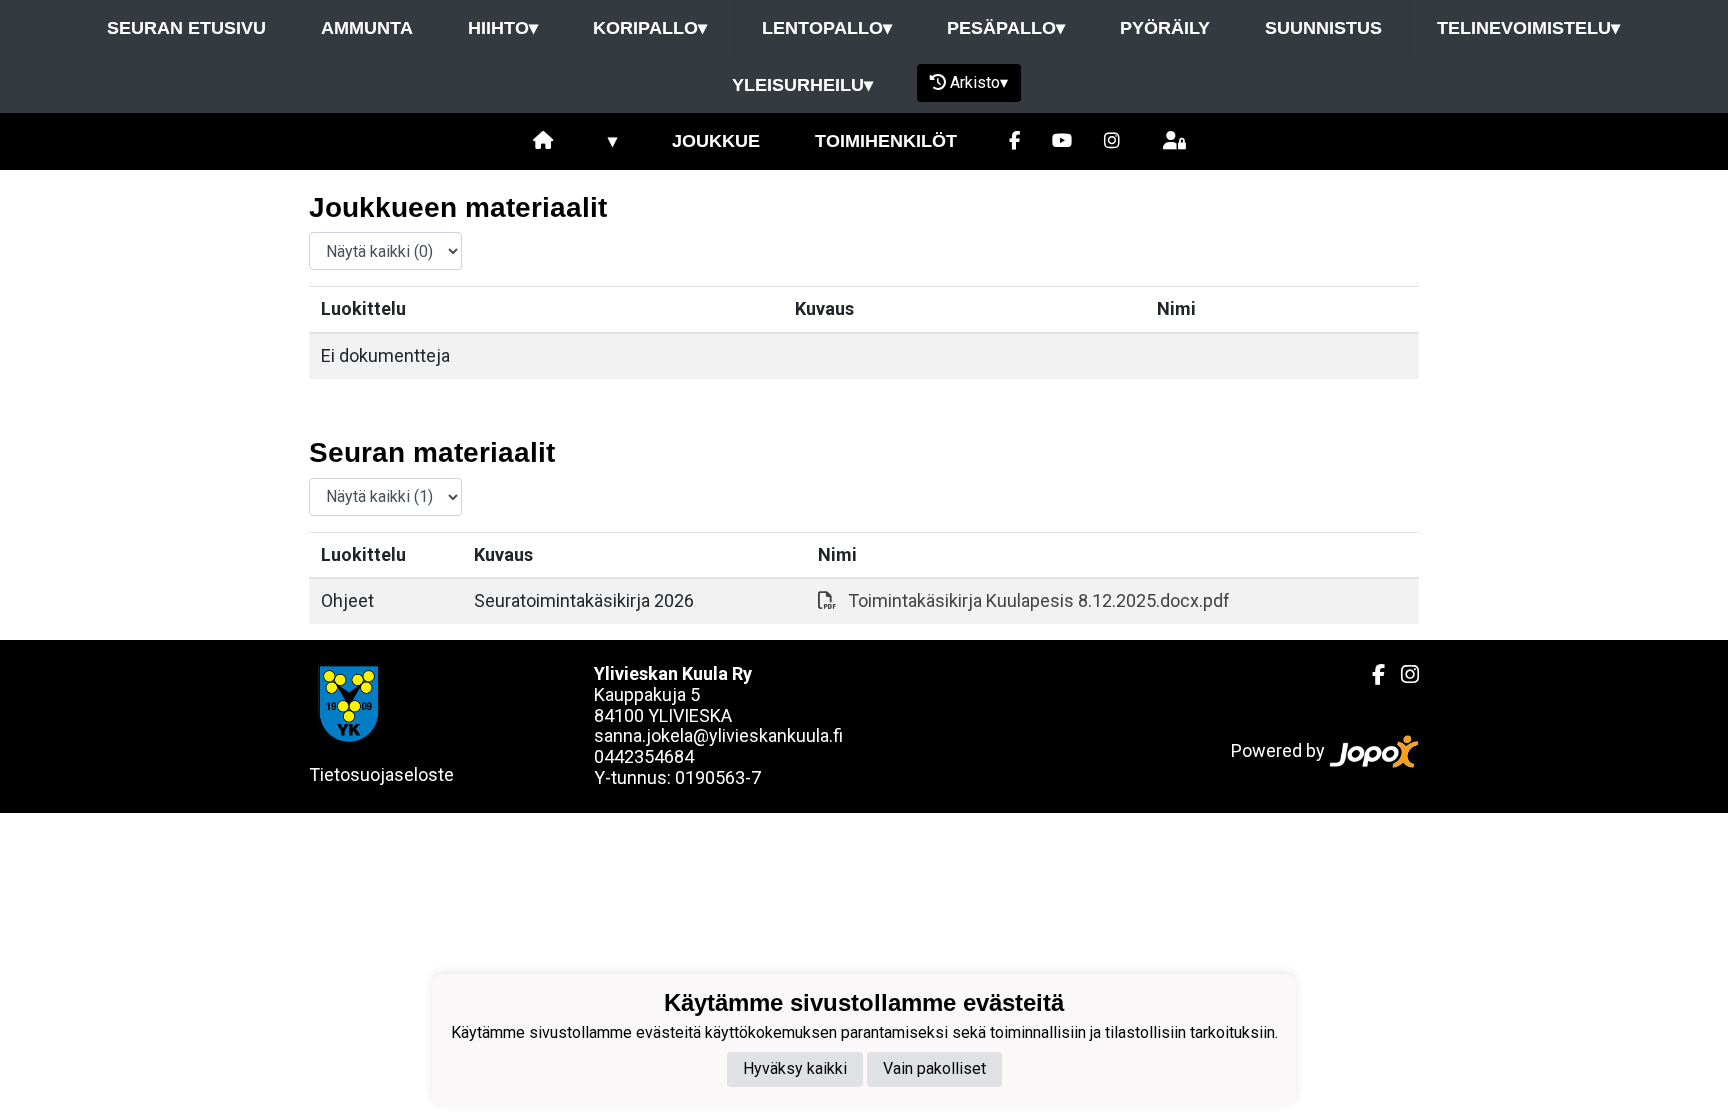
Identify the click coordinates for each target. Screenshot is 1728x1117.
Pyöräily (1165, 28)
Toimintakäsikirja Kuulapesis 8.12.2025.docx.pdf (1039, 600)
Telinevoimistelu (1528, 28)
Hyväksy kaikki (795, 1068)
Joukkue (716, 141)
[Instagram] (1112, 141)
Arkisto (979, 82)
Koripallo (650, 28)
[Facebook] (1014, 141)
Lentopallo (827, 28)
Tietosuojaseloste (381, 774)
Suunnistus (1323, 28)
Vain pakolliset (934, 1068)
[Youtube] (1062, 141)
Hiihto (503, 28)
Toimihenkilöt (886, 141)
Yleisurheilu (802, 85)
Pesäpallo (1006, 28)
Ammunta (367, 28)
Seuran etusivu (186, 28)
